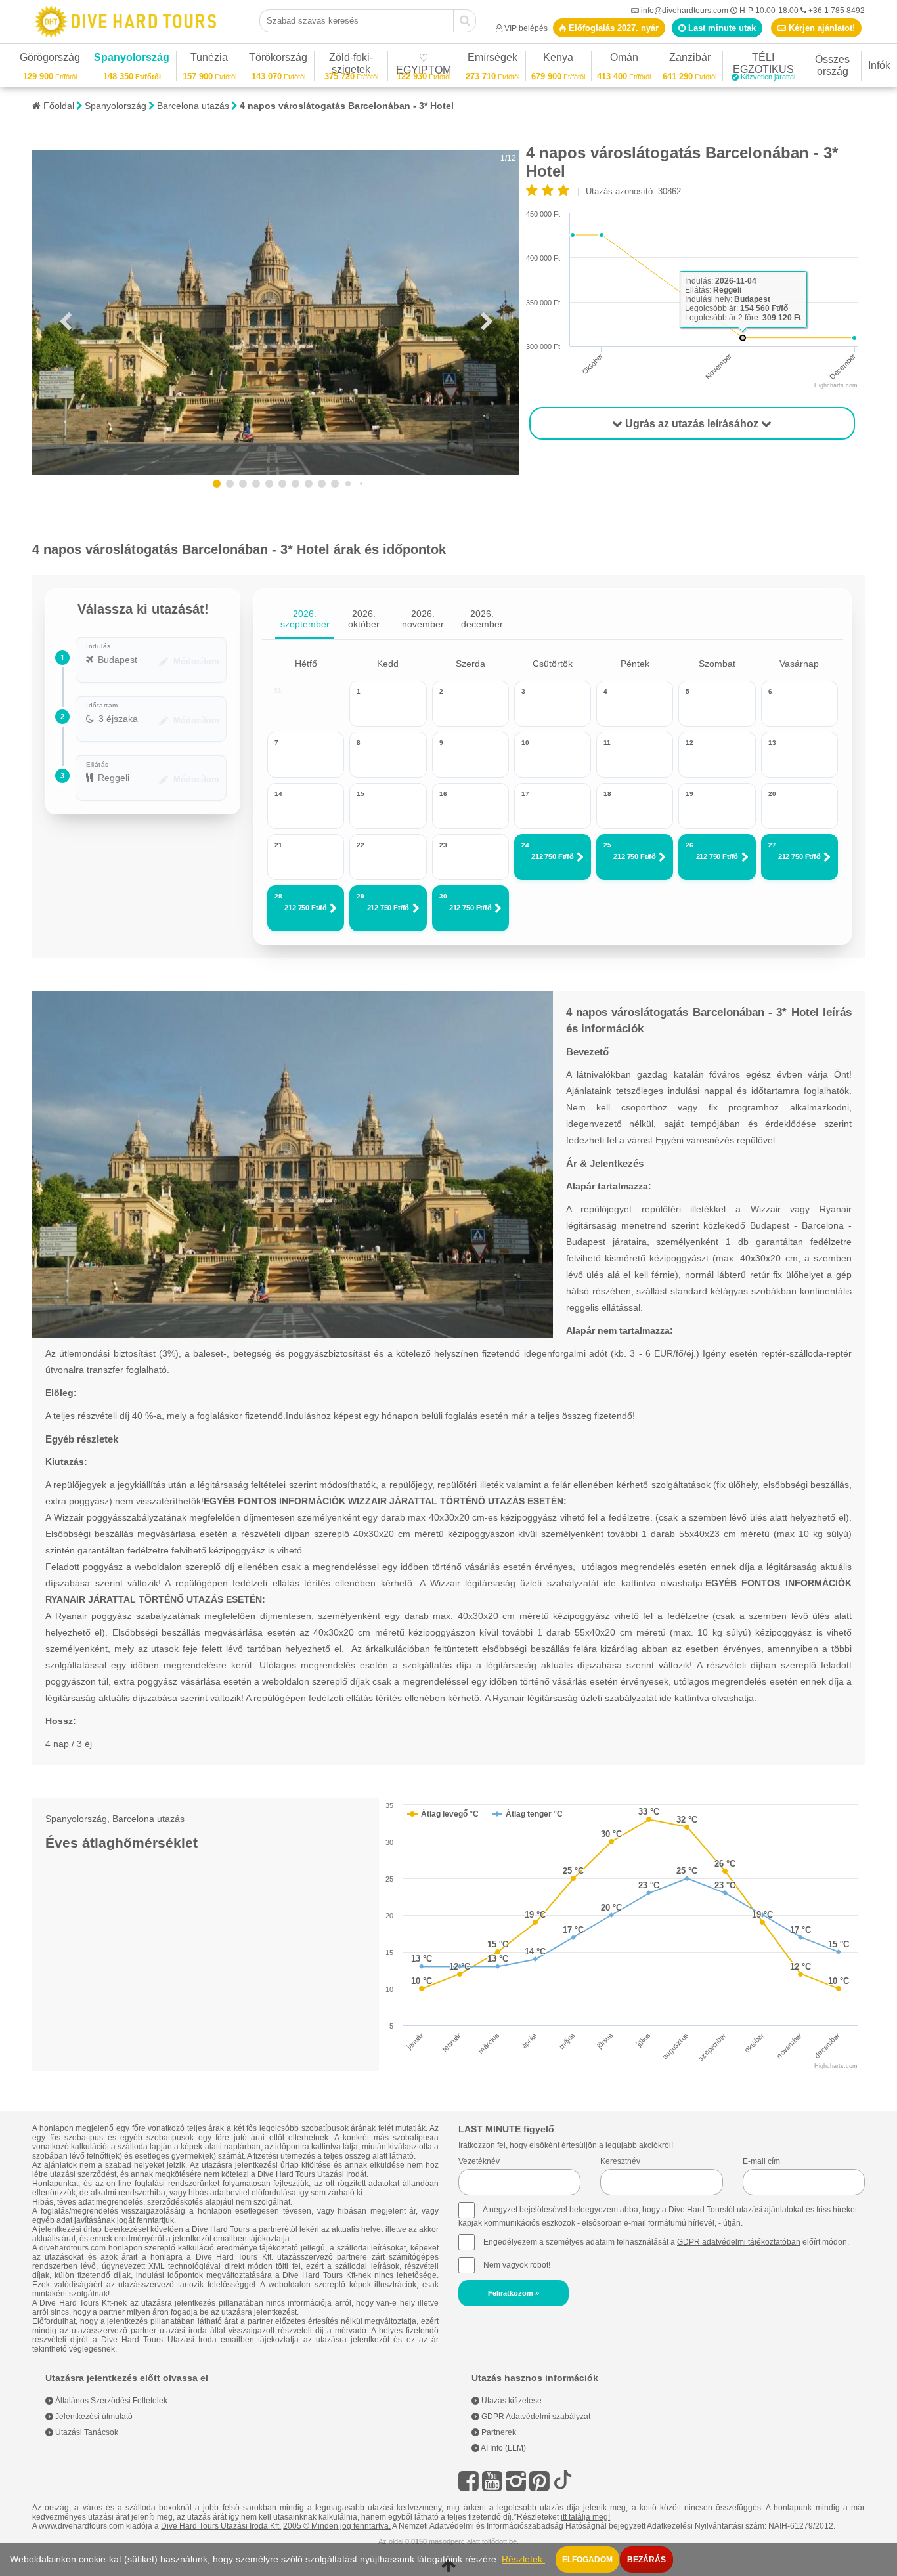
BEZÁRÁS (646, 2560)
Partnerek (498, 2432)
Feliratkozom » (514, 2293)
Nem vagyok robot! (517, 2265)
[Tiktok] (563, 2481)
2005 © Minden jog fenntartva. (337, 2526)
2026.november (423, 619)
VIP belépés (526, 28)
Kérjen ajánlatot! (820, 28)
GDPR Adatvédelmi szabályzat (535, 2417)
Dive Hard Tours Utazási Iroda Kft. (221, 2526)
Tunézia (209, 59)
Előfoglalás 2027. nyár (612, 28)
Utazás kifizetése (511, 2401)
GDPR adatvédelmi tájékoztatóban (739, 2242)
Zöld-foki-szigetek (351, 65)
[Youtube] (492, 2481)
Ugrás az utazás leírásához (692, 424)
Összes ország (832, 65)
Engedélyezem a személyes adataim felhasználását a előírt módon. (665, 2242)
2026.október (364, 619)
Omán (624, 59)
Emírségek (492, 59)
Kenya (558, 59)
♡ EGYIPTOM (424, 66)
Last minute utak (721, 28)
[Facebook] (469, 2481)
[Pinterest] (539, 2481)
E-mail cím (761, 2161)
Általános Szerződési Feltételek (110, 2401)
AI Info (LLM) (503, 2448)
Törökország (278, 59)
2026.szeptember (305, 619)
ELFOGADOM (587, 2560)
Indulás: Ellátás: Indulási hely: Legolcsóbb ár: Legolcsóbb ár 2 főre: (743, 299)
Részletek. (523, 2559)
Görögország (50, 59)
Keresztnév (620, 2161)
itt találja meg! (585, 2517)
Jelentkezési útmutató (93, 2417)
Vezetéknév (479, 2161)
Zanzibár (689, 59)
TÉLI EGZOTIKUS (764, 65)
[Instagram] (516, 2481)
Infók (879, 65)
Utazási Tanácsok (86, 2432)
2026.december (482, 619)
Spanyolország (132, 59)
